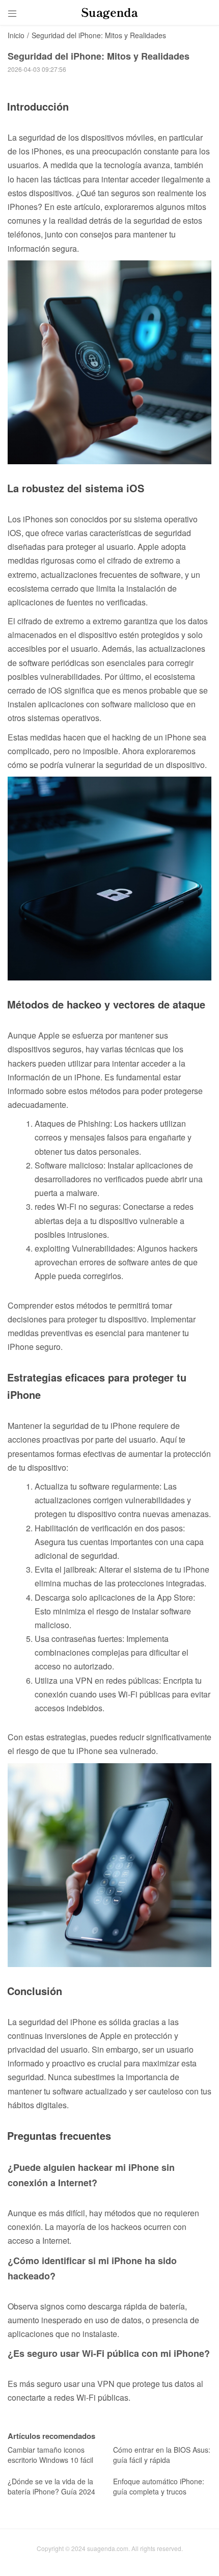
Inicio (16, 35)
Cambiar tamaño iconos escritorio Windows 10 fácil (50, 2455)
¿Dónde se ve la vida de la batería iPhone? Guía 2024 (51, 2486)
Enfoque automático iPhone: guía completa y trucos (159, 2486)
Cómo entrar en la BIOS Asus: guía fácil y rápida (162, 2455)
